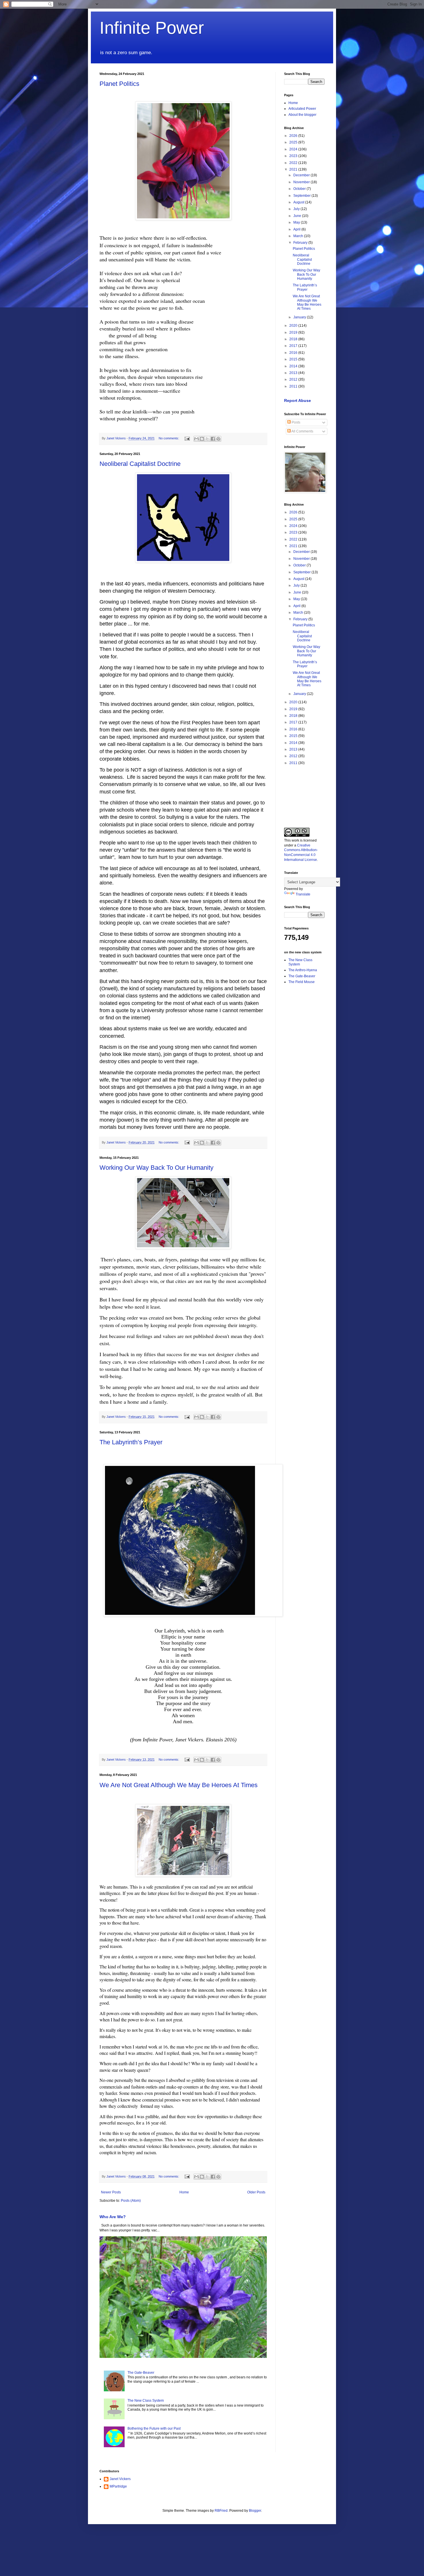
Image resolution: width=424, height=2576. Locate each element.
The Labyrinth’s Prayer (131, 1442)
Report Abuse (298, 400)
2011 (294, 386)
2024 (294, 149)
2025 (294, 142)
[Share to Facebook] (213, 439)
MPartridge (118, 2486)
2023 (294, 156)
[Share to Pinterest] (218, 439)
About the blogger (302, 115)
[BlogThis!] (202, 439)
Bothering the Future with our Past (154, 2428)
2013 (294, 373)
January (300, 317)
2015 (294, 359)
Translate (303, 894)
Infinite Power (152, 28)
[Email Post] (187, 438)
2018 (294, 339)
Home (184, 2192)
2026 (294, 136)
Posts (296, 422)
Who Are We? (113, 2217)
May (297, 222)
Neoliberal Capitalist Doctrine (140, 464)
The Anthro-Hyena (303, 970)
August (299, 202)
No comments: (169, 438)
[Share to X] (207, 439)
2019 (294, 332)
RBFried (221, 2511)
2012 (294, 379)
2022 (294, 163)
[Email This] (196, 439)
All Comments (302, 431)
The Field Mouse (302, 982)
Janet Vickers (120, 2479)
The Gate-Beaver (141, 2373)
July (297, 209)
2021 (294, 169)
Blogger (255, 2511)
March (299, 236)
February (301, 243)
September (302, 196)
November (302, 182)
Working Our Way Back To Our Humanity (156, 1168)
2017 (294, 346)
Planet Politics (119, 84)
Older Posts (256, 2192)
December (302, 175)
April (297, 229)
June (298, 216)
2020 (294, 326)
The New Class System (146, 2401)
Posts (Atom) (131, 2201)
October (300, 189)
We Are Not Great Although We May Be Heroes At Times (179, 1785)
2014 (294, 366)
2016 (294, 353)
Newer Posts (111, 2192)
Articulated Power (302, 109)
